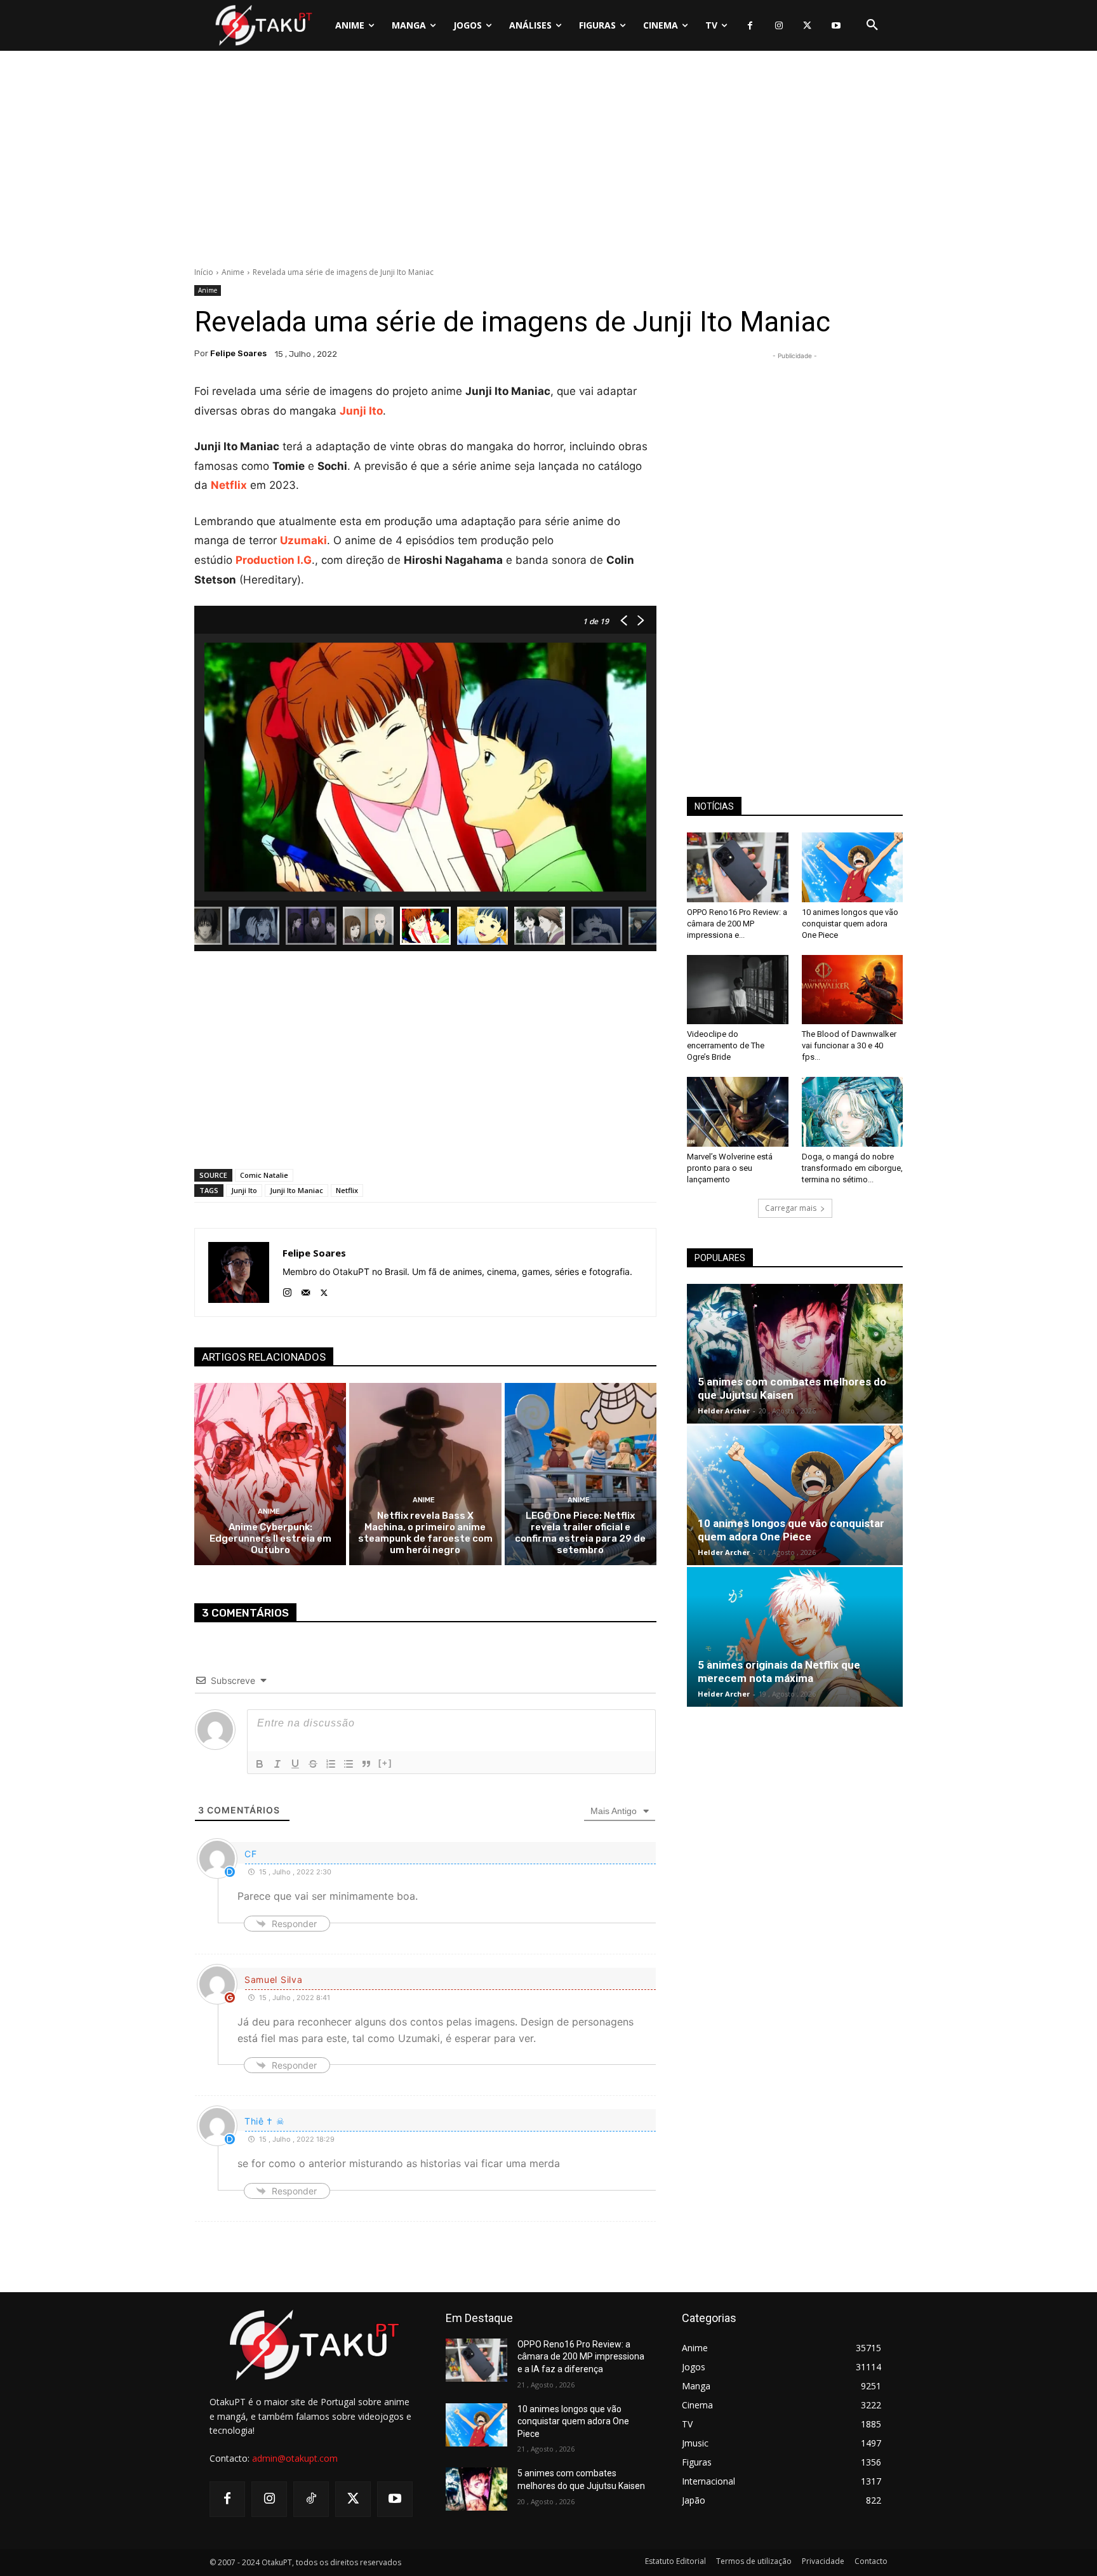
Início (204, 272)
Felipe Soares (238, 353)
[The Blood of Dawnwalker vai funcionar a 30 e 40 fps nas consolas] (853, 990)
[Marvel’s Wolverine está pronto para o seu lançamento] (738, 1112)
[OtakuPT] (263, 25)
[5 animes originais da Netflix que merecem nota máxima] (795, 1637)
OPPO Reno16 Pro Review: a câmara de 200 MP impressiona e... (737, 924)
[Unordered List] (349, 1764)
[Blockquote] (366, 1764)
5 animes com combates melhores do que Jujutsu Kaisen (792, 1388)
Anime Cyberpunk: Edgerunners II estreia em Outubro (270, 1538)
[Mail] (306, 1290)
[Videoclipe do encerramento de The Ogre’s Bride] (738, 990)
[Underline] (295, 1764)
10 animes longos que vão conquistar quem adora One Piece (850, 924)
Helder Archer (724, 1411)
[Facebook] (750, 26)
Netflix (347, 1190)
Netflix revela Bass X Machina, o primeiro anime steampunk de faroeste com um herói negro (425, 1533)
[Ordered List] (331, 1764)
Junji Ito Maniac (296, 1190)
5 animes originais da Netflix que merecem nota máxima (779, 1672)
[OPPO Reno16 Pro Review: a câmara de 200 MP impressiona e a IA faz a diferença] (738, 867)
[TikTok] (311, 2499)
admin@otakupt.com (295, 2458)
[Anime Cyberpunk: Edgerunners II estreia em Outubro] (270, 1474)
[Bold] (260, 1764)
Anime (233, 272)
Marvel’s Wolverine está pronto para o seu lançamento (730, 1168)
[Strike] (313, 1764)
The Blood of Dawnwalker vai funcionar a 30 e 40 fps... (849, 1045)
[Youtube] (836, 26)
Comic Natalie (264, 1175)
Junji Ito (244, 1190)
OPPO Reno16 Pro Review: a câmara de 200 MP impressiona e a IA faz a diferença (581, 2357)
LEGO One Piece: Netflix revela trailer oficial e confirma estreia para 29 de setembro (580, 1533)
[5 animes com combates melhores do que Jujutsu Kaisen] (795, 1354)
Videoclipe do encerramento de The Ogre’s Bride (726, 1045)
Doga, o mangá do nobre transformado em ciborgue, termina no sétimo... (852, 1168)
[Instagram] (779, 26)
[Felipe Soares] (239, 1272)
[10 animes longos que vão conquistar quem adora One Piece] (853, 867)
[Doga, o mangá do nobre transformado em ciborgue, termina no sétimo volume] (853, 1112)
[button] (872, 25)
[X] (807, 26)
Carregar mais (791, 1208)
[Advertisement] (548, 162)
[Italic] (277, 1764)
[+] (385, 1763)
